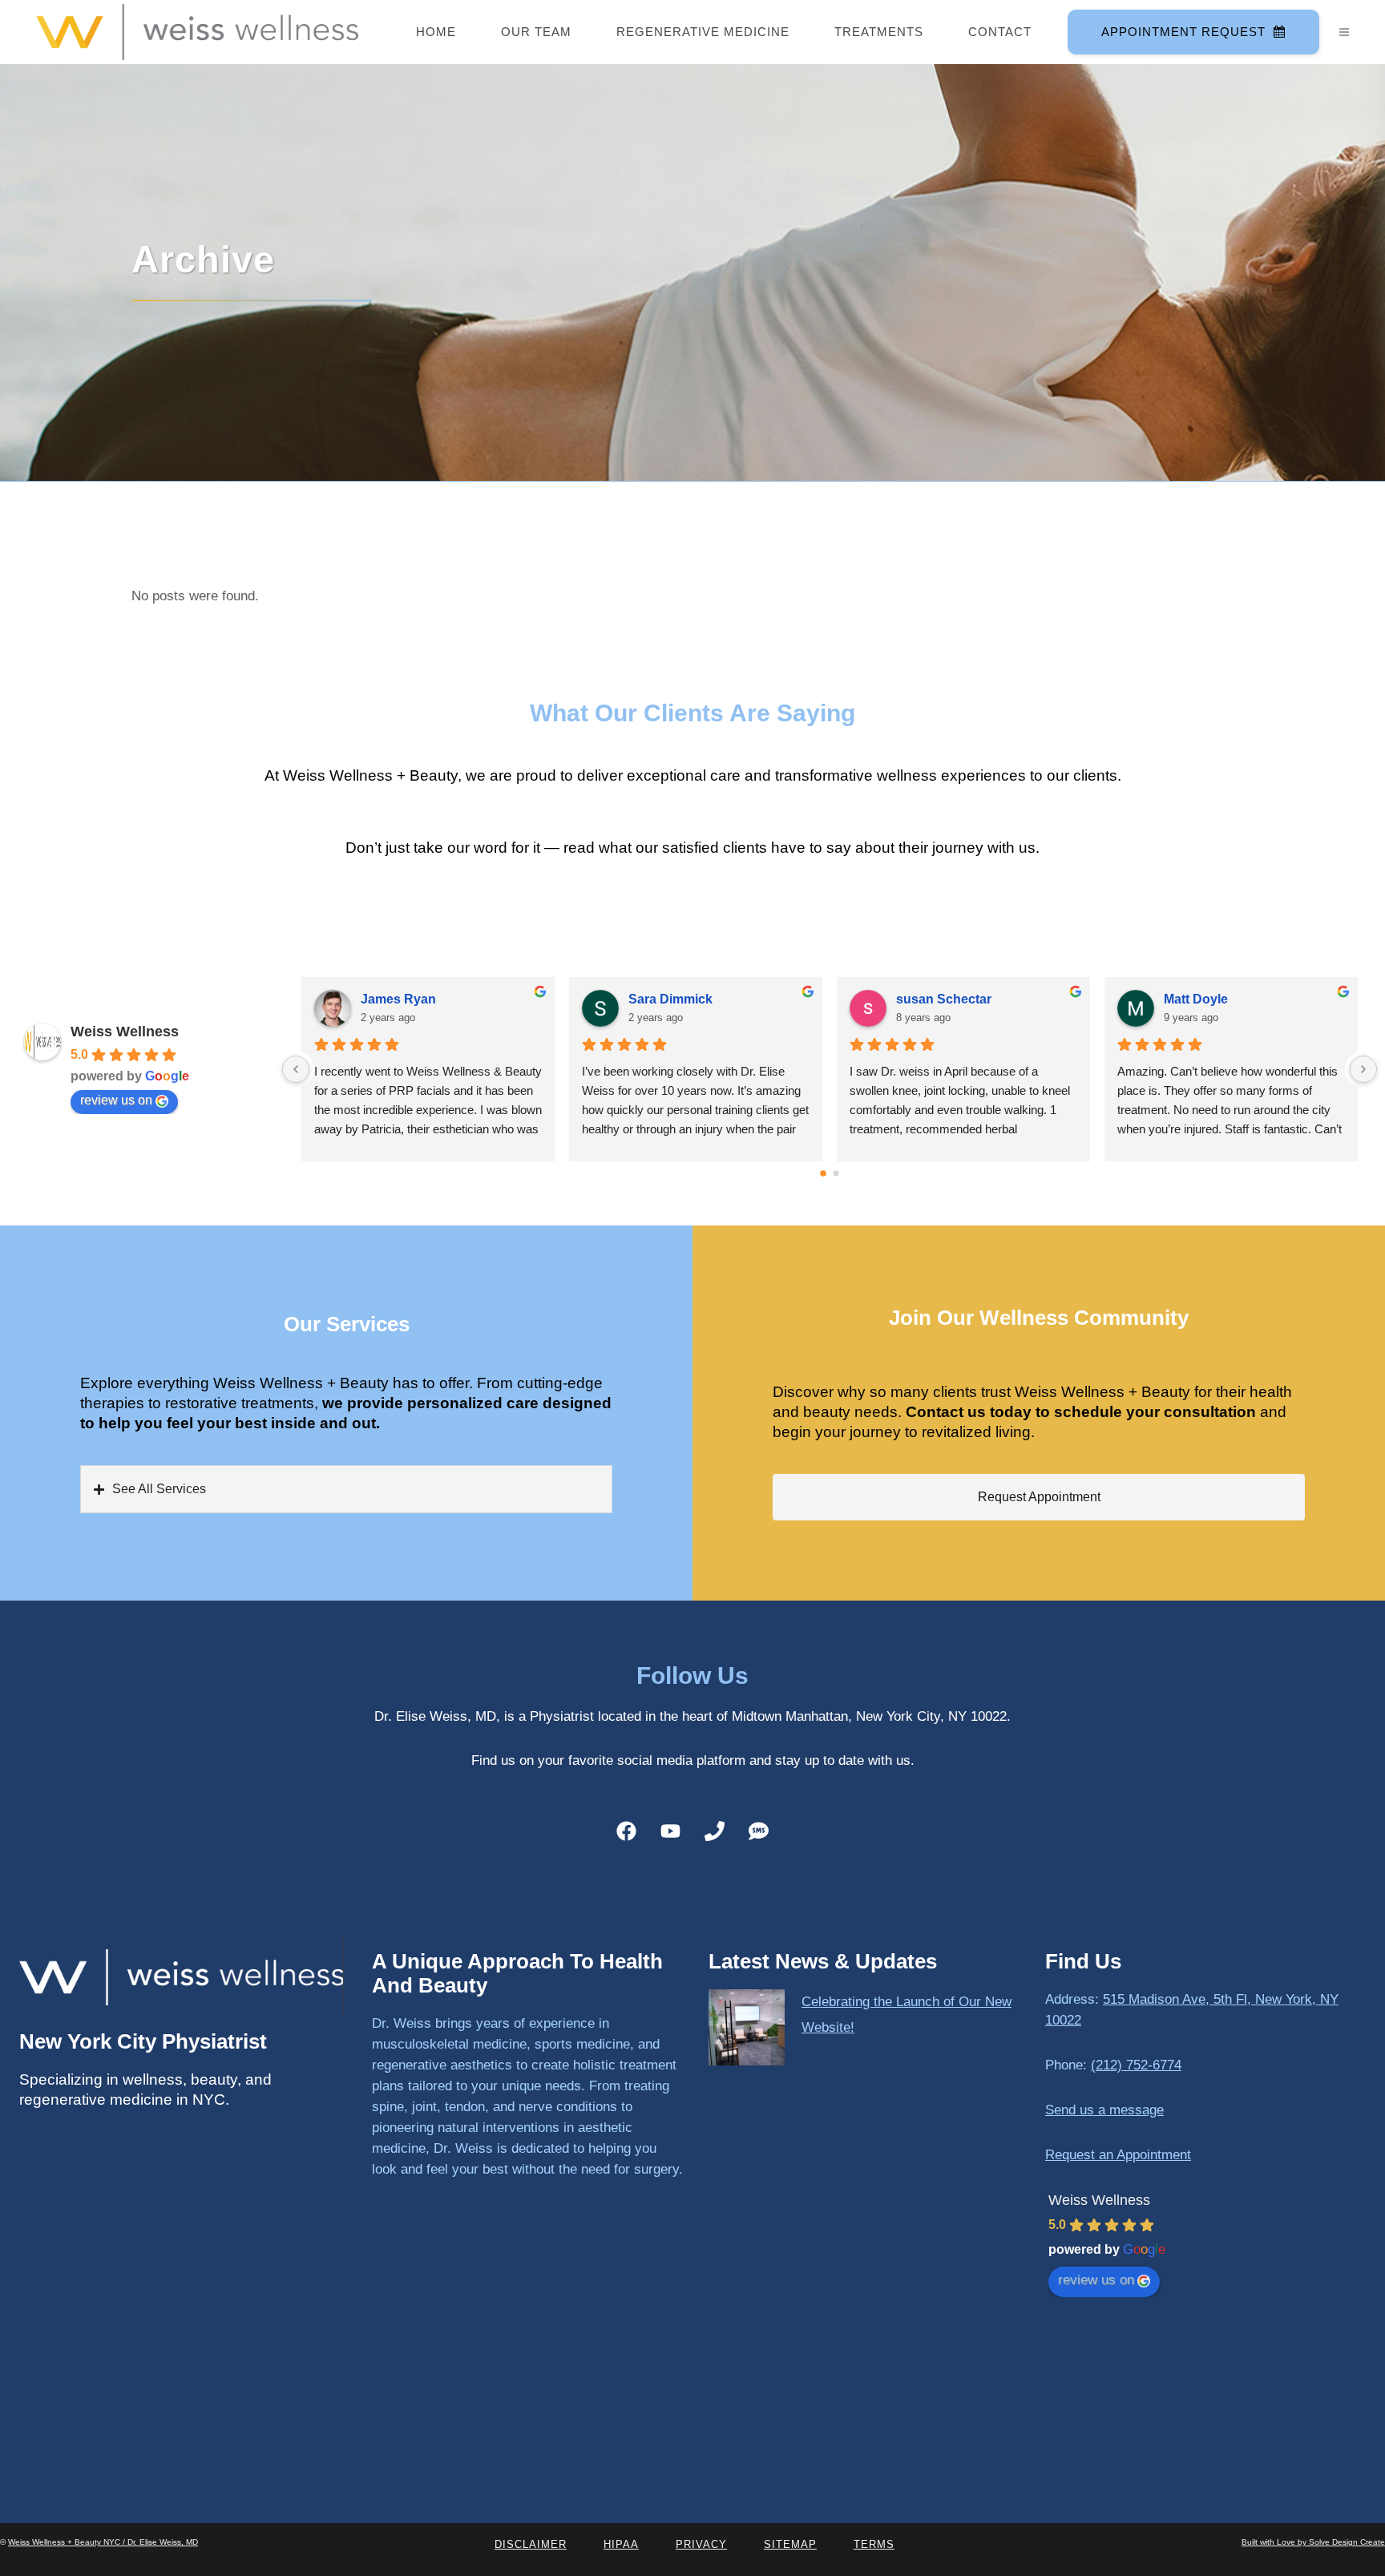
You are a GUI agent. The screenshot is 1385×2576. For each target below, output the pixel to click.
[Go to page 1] (836, 1173)
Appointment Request (1183, 32)
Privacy (701, 2544)
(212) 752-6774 (1136, 2065)
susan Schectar (944, 999)
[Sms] (759, 1831)
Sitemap (790, 2544)
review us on (116, 1100)
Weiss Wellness (125, 1032)
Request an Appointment (1118, 2155)
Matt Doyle (1196, 999)
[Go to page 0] (823, 1173)
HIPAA (621, 2544)
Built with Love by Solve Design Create (1313, 2542)
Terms (874, 2544)
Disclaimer (531, 2544)
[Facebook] (627, 1831)
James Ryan (398, 999)
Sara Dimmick (670, 999)
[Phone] (715, 1831)
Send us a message (1104, 2110)
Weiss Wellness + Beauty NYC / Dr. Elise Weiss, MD (103, 2542)
